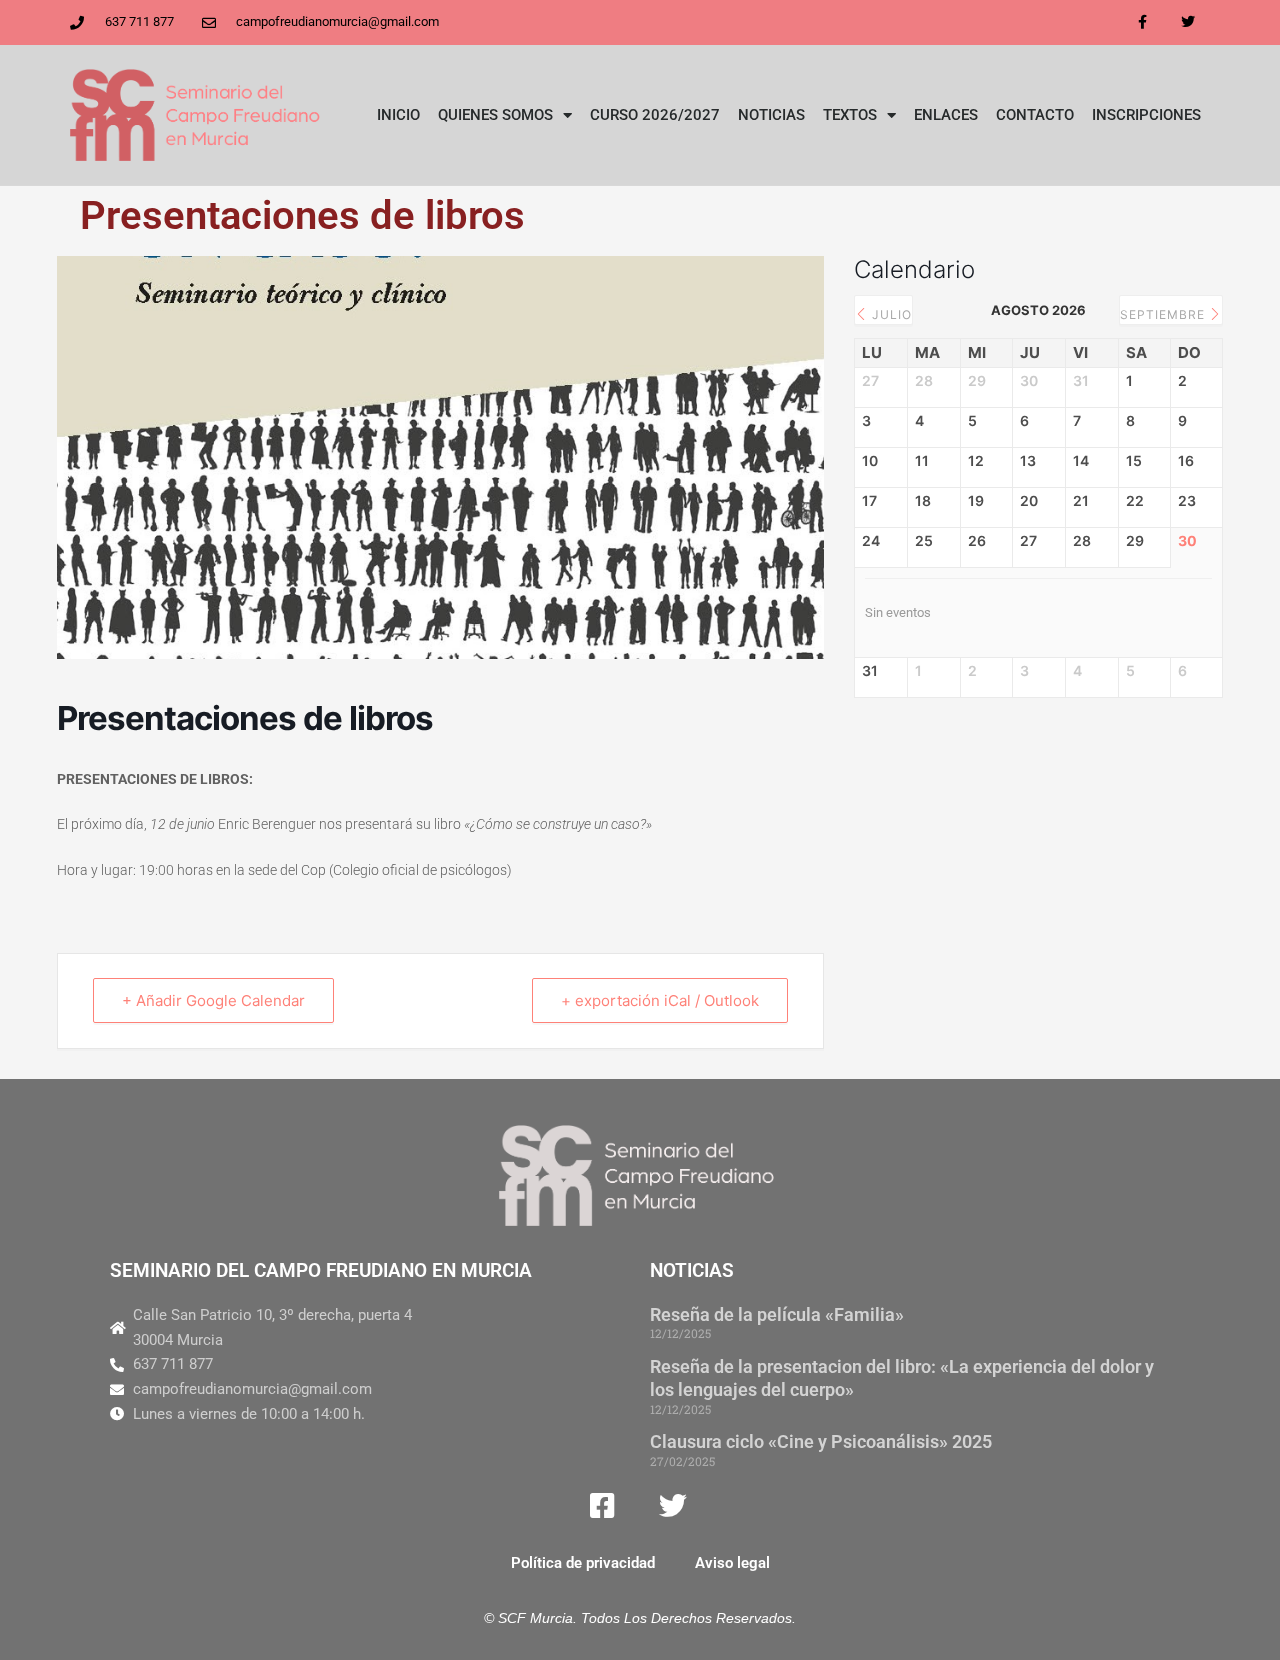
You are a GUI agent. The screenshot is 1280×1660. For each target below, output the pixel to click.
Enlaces (946, 115)
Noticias (771, 115)
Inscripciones (1146, 115)
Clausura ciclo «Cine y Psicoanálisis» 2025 (821, 1441)
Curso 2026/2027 (655, 115)
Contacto (1035, 115)
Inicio (398, 115)
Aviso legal (732, 1563)
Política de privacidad (583, 1563)
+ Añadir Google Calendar (213, 1000)
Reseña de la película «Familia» (777, 1314)
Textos (850, 115)
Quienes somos (495, 115)
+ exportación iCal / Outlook (660, 1000)
